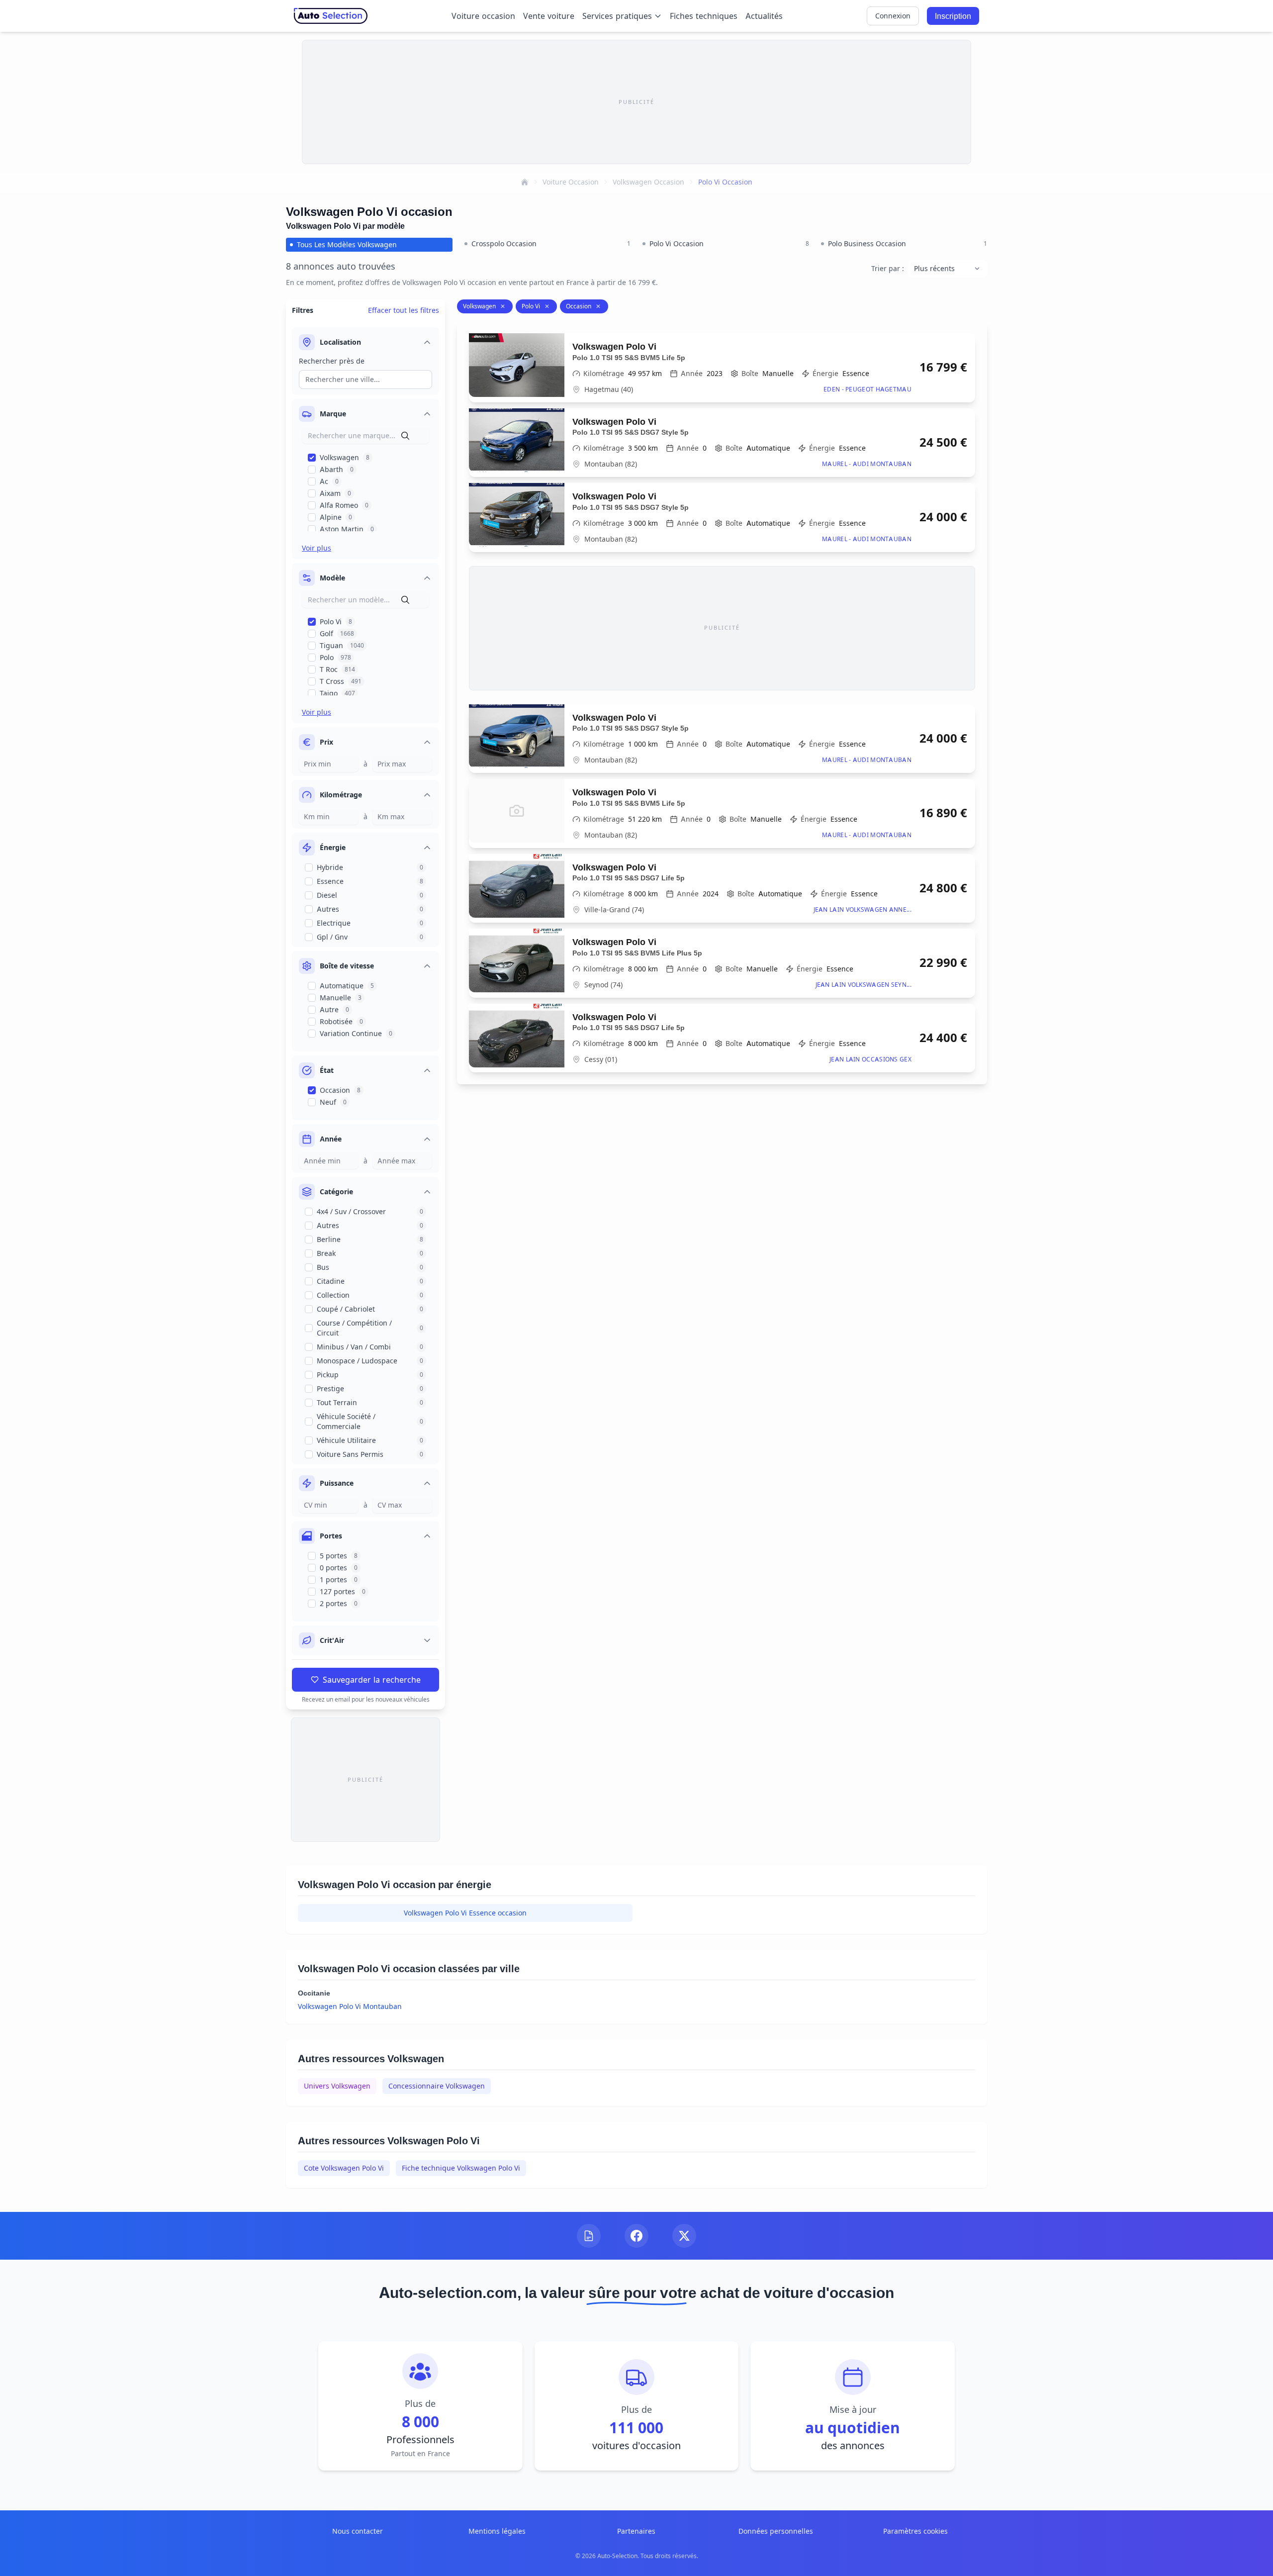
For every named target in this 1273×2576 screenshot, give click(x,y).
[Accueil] (525, 182)
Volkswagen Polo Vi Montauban (350, 2006)
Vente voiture (549, 16)
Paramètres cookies (915, 2531)
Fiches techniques (704, 16)
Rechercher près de (332, 361)
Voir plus (317, 548)
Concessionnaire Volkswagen (437, 2086)
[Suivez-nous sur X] (684, 2236)
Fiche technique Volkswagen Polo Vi (461, 2168)
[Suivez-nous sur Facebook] (636, 2236)
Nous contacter (358, 2531)
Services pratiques (617, 16)
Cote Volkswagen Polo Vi (344, 2168)
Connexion (893, 16)
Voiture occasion (483, 16)
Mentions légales (497, 2531)
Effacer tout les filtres (404, 310)
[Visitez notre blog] (589, 2236)
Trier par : (888, 268)
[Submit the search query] (405, 436)
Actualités (764, 16)
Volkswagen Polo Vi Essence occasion (465, 1913)
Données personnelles (776, 2531)
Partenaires (636, 2531)
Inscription (953, 16)
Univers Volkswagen (337, 2086)
